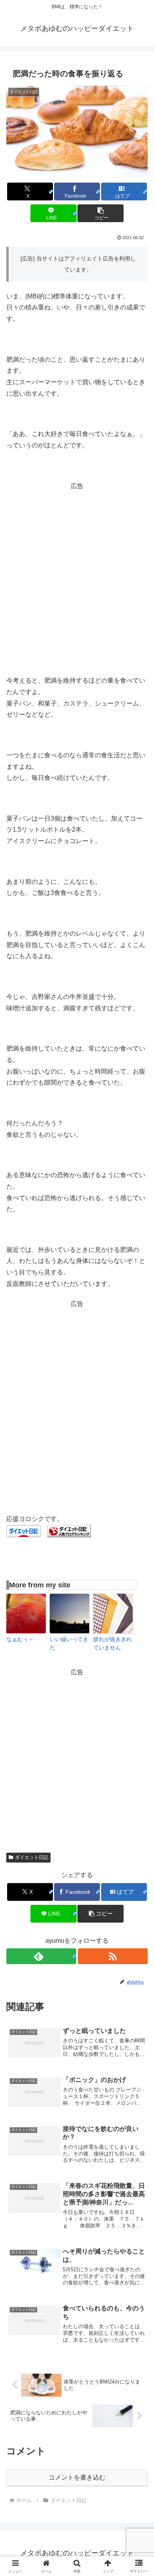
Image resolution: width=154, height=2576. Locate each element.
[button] (100, 213)
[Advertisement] (77, 569)
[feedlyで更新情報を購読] (41, 1956)
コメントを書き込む (77, 2477)
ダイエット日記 (32, 1857)
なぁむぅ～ (20, 1639)
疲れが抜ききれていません (113, 1643)
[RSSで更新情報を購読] (113, 1956)
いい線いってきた (69, 1643)
